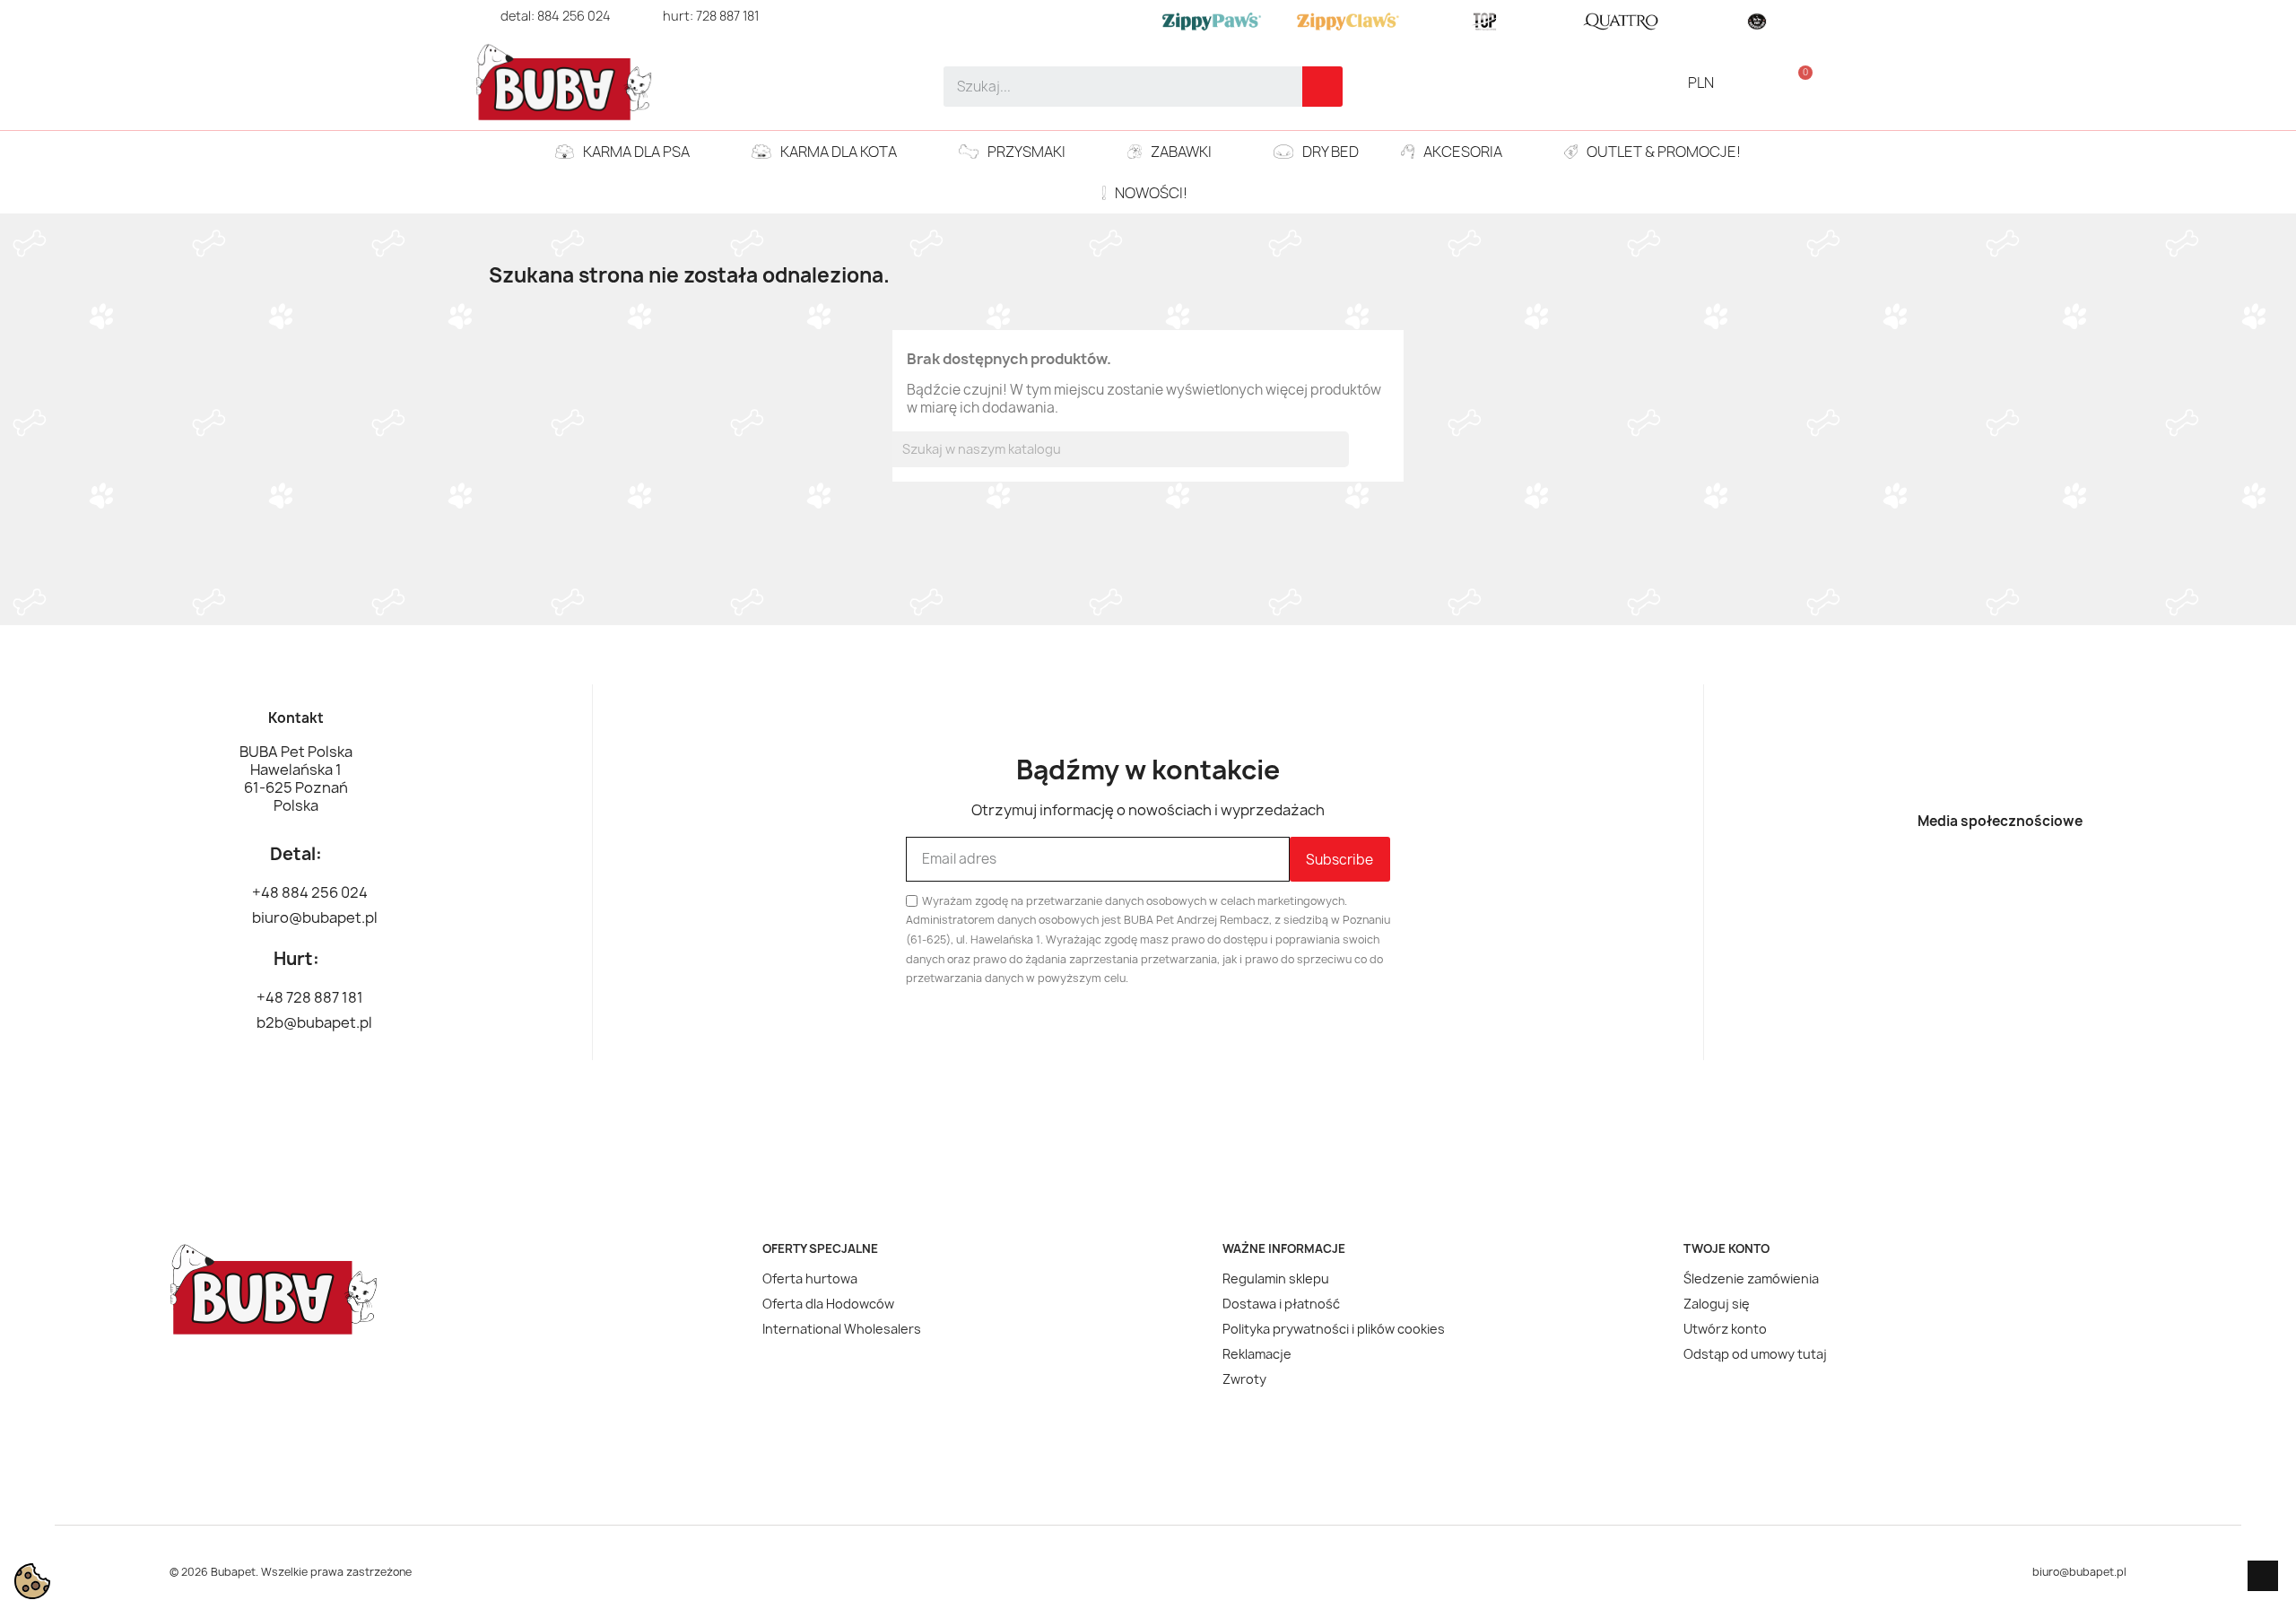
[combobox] (1111, 87)
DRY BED (1331, 152)
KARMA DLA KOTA (839, 152)
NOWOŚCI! (1151, 193)
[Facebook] (1969, 877)
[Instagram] (2031, 877)
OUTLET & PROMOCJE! (1664, 152)
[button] (1798, 83)
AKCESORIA (1463, 152)
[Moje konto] (1768, 83)
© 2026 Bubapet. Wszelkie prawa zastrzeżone (291, 1572)
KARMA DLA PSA (636, 152)
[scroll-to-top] (2263, 1576)
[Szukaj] (1322, 87)
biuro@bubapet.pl (2079, 1572)
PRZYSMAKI (1026, 152)
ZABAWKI (1181, 152)
